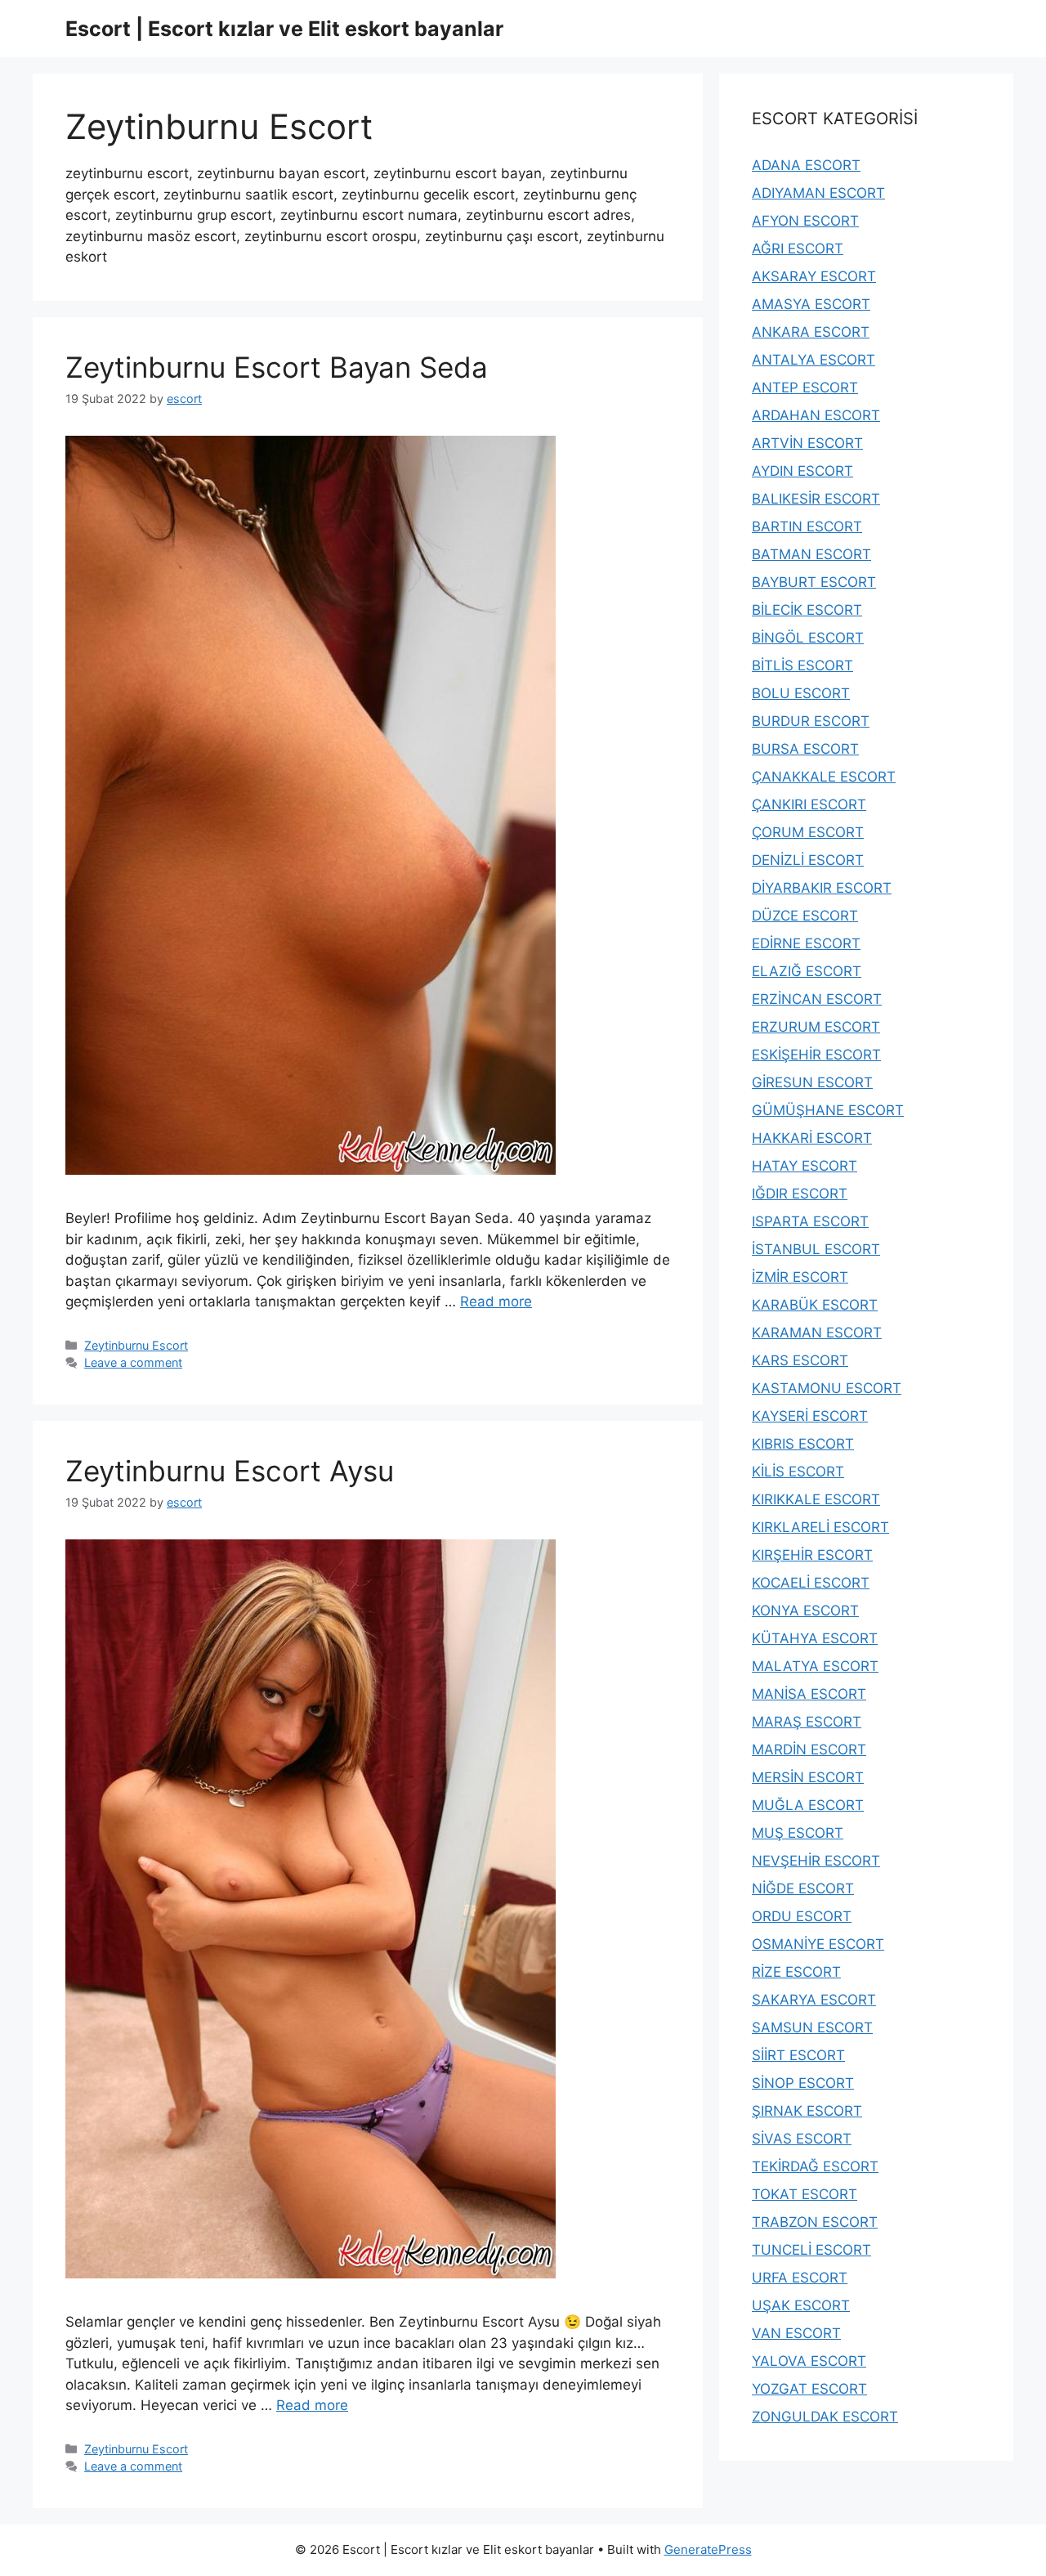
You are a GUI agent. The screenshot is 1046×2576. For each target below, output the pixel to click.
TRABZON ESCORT (815, 2222)
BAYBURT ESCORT (814, 582)
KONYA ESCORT (805, 1611)
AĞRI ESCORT (798, 249)
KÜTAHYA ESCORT (815, 1638)
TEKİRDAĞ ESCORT (815, 2166)
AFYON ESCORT (805, 221)
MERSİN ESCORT (808, 1777)
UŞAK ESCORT (801, 2305)
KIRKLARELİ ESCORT (820, 1527)
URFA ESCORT (800, 2278)
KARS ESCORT (800, 1360)
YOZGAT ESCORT (809, 2389)
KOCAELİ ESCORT (811, 1583)
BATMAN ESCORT (811, 554)
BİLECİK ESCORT (807, 610)
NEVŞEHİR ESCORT (816, 1861)
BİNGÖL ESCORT (808, 638)
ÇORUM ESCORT (808, 832)
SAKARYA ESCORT (814, 2000)
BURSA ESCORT (805, 749)
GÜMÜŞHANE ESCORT (828, 1110)
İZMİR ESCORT (800, 1277)
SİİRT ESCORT (798, 2055)
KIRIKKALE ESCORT (816, 1499)
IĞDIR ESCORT (800, 1194)
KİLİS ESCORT (798, 1472)
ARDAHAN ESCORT (816, 415)
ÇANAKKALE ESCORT (824, 777)
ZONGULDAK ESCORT (825, 2417)
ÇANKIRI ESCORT (809, 804)
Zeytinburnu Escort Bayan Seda (277, 367)
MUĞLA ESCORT (808, 1805)
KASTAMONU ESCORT (827, 1388)
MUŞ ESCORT (798, 1833)
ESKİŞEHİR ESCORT (816, 1055)
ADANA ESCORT (806, 165)
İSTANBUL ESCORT (816, 1249)
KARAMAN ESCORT (817, 1333)
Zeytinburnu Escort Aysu (230, 1471)
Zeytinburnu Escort (136, 1345)
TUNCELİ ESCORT (811, 2250)
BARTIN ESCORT (807, 526)
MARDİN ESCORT (809, 1749)
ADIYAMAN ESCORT (818, 193)
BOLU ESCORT (801, 693)
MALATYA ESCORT (815, 1666)
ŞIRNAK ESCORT (807, 2111)
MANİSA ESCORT (809, 1694)
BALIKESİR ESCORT (816, 499)
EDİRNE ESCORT (806, 943)
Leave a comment (133, 1362)
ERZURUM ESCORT (816, 1027)
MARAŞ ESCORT (807, 1722)
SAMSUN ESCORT (812, 2027)
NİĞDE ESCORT (803, 1888)
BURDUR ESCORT (811, 721)
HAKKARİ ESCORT (812, 1138)
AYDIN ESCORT (802, 471)
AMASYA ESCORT (811, 304)
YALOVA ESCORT (809, 2361)
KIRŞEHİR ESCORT (812, 1555)
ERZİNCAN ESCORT (817, 999)
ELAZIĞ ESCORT (807, 971)
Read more (496, 1301)
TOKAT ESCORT (805, 2194)
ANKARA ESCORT (811, 332)
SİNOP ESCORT (803, 2083)
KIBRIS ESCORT (803, 1444)
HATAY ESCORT (805, 1166)
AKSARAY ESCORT (814, 276)
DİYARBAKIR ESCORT (822, 888)
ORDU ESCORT (802, 1916)
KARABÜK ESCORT (815, 1305)
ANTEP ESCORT (805, 388)
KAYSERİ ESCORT (810, 1416)
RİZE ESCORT (796, 1972)
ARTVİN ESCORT (807, 443)
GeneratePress (708, 2549)
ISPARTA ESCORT (810, 1221)
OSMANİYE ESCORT (818, 1944)
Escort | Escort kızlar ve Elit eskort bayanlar (284, 29)
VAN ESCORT (796, 2333)
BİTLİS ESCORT (802, 665)
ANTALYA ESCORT (814, 360)
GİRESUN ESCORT (812, 1082)
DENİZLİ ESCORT (808, 860)
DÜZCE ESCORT (805, 916)
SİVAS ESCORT (802, 2139)
